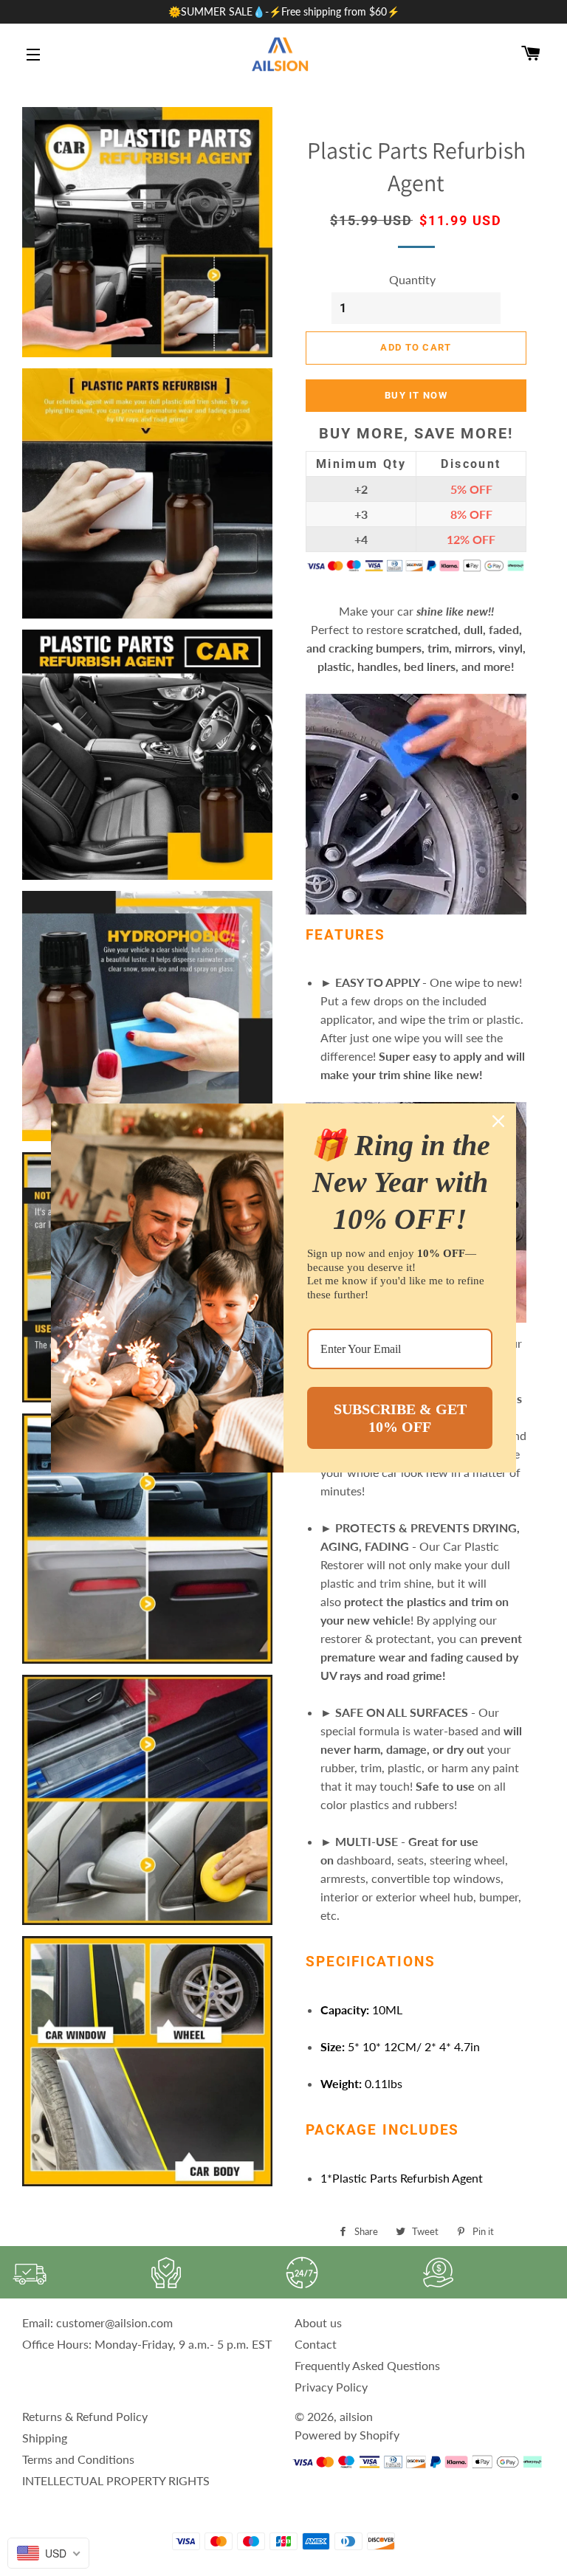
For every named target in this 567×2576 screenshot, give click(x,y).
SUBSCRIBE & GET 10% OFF (400, 1418)
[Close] (498, 1121)
